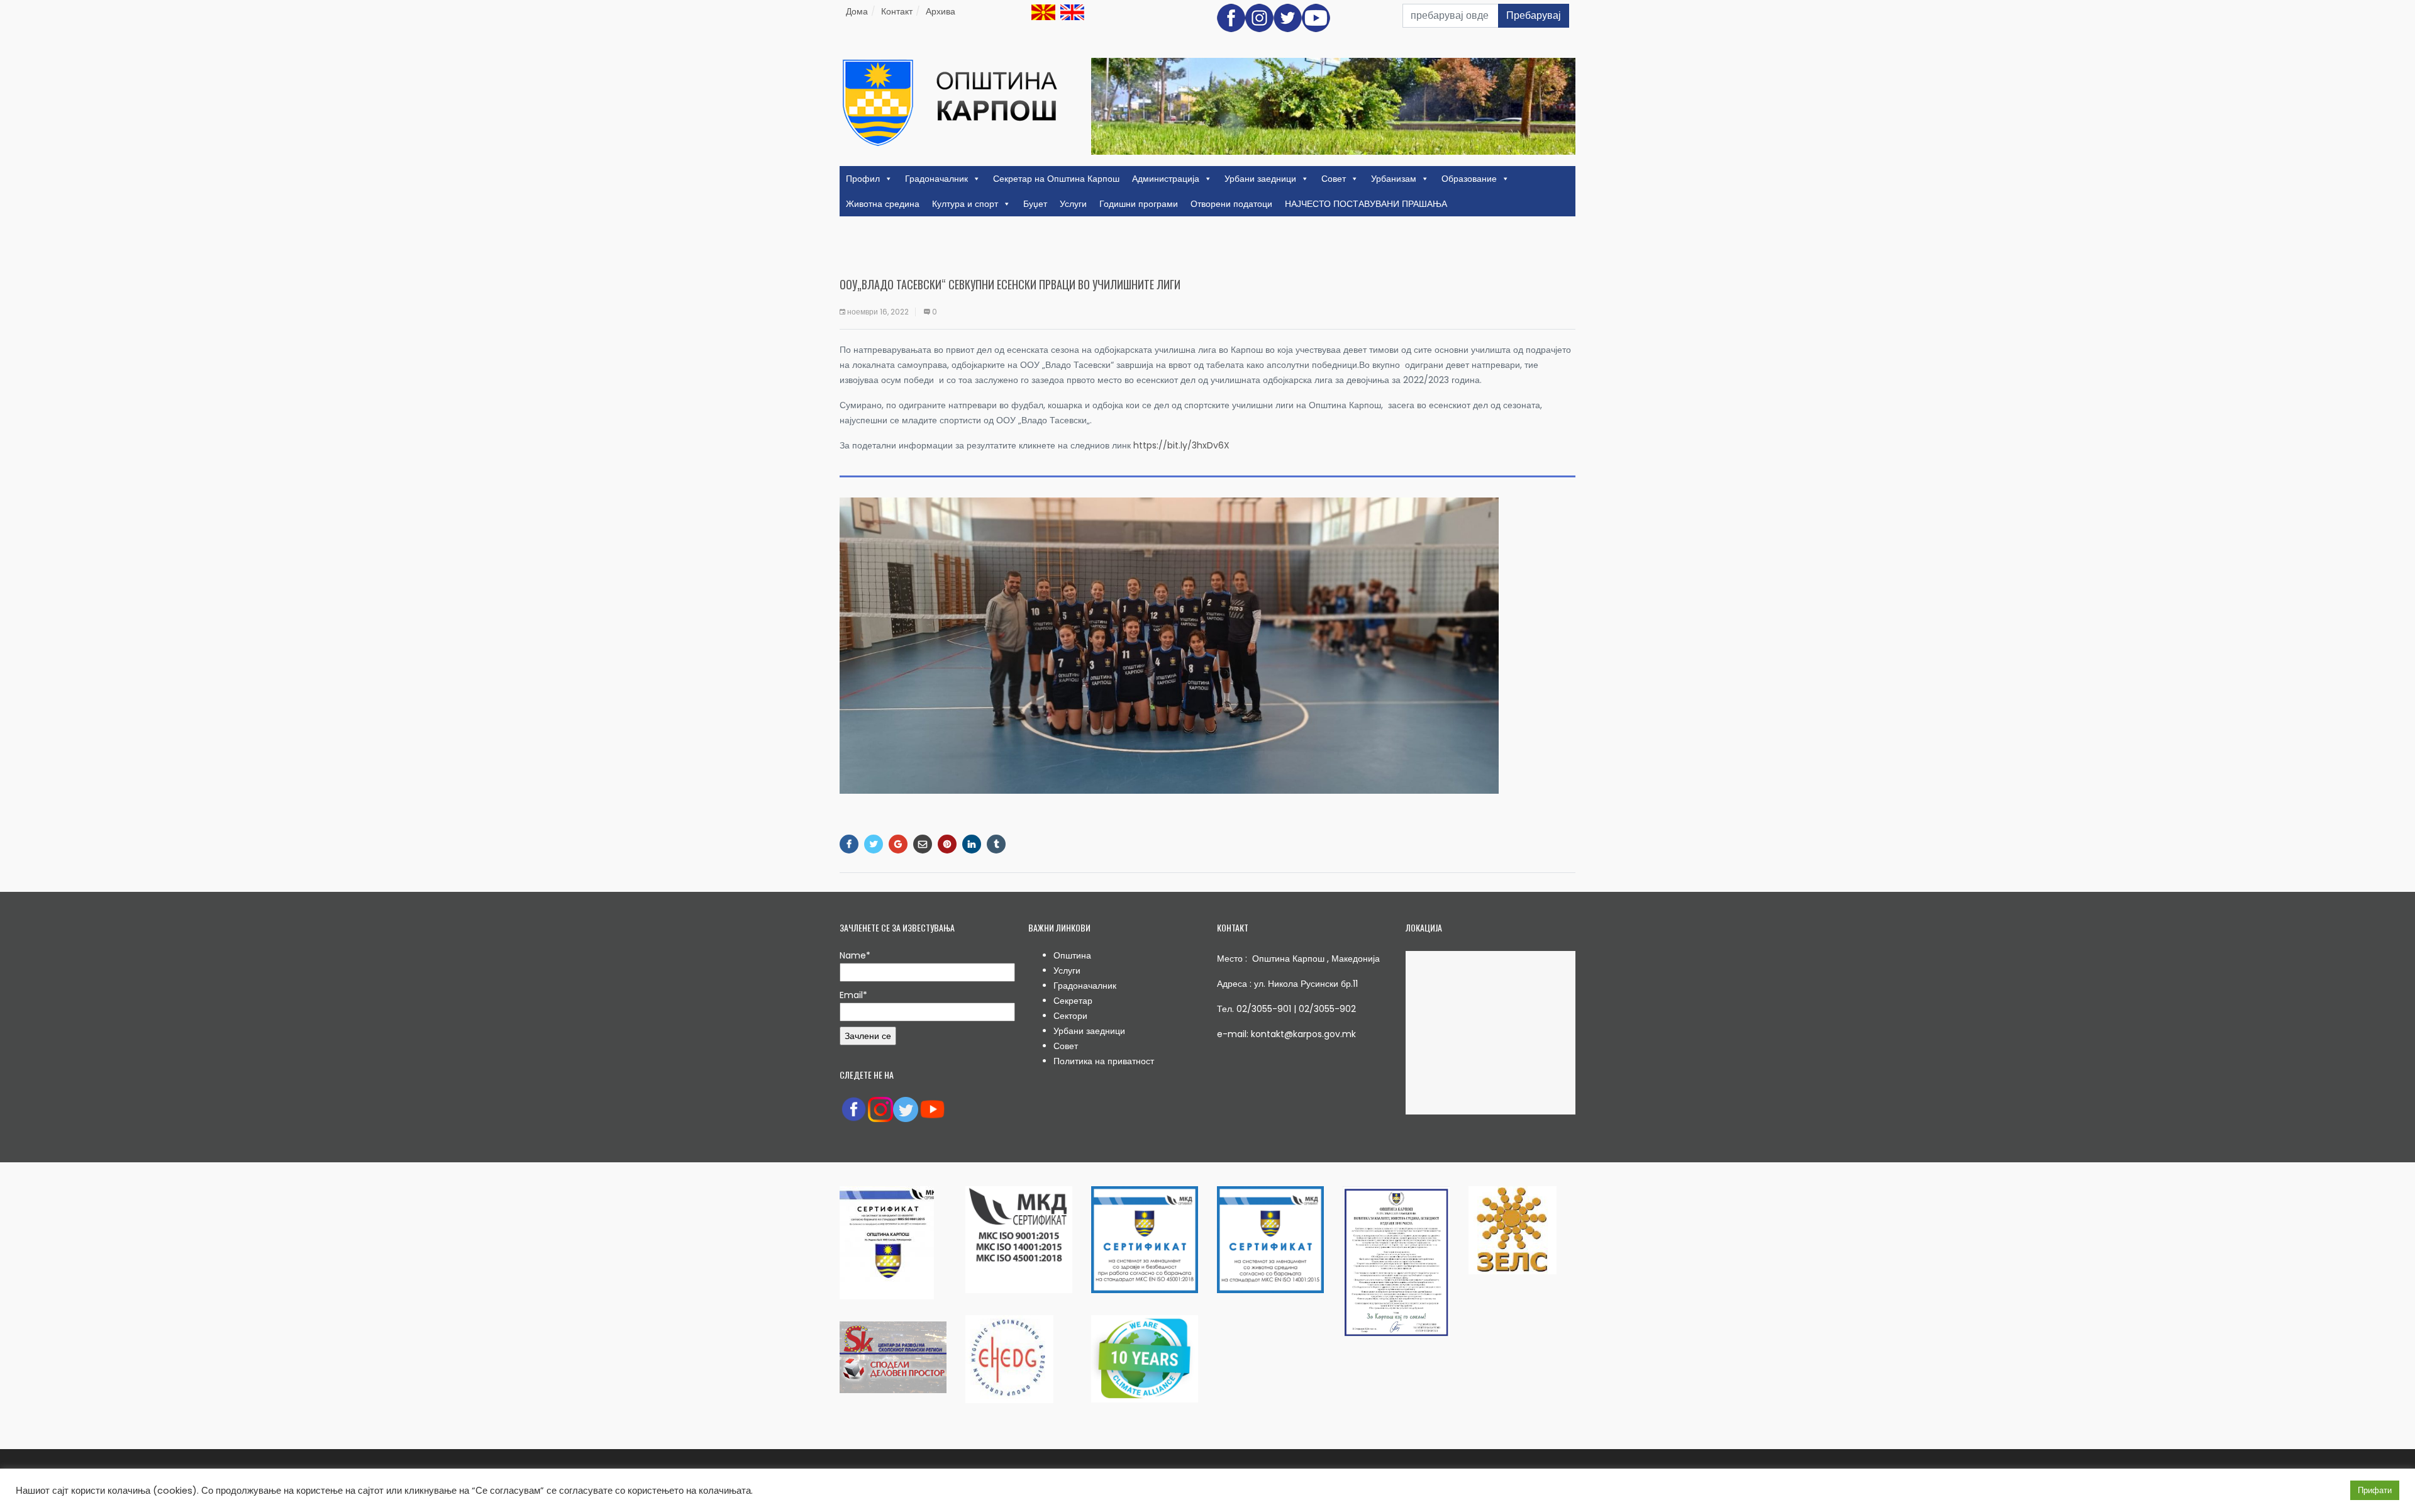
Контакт (897, 11)
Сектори (1070, 1016)
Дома (857, 11)
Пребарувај (1534, 15)
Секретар (1073, 1001)
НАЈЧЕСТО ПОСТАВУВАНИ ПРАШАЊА (1366, 204)
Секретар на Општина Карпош (1056, 179)
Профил (863, 179)
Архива (941, 11)
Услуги (1073, 204)
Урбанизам (1394, 179)
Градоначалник (936, 179)
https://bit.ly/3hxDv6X (1181, 445)
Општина (1072, 955)
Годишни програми (1139, 204)
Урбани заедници (1260, 179)
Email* (853, 995)
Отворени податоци (1231, 204)
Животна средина (883, 204)
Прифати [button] (2375, 1490)
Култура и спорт (965, 204)
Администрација (1166, 179)
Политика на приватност (1104, 1061)
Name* (855, 955)
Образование (1469, 179)
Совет (1334, 179)
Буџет (1035, 204)
